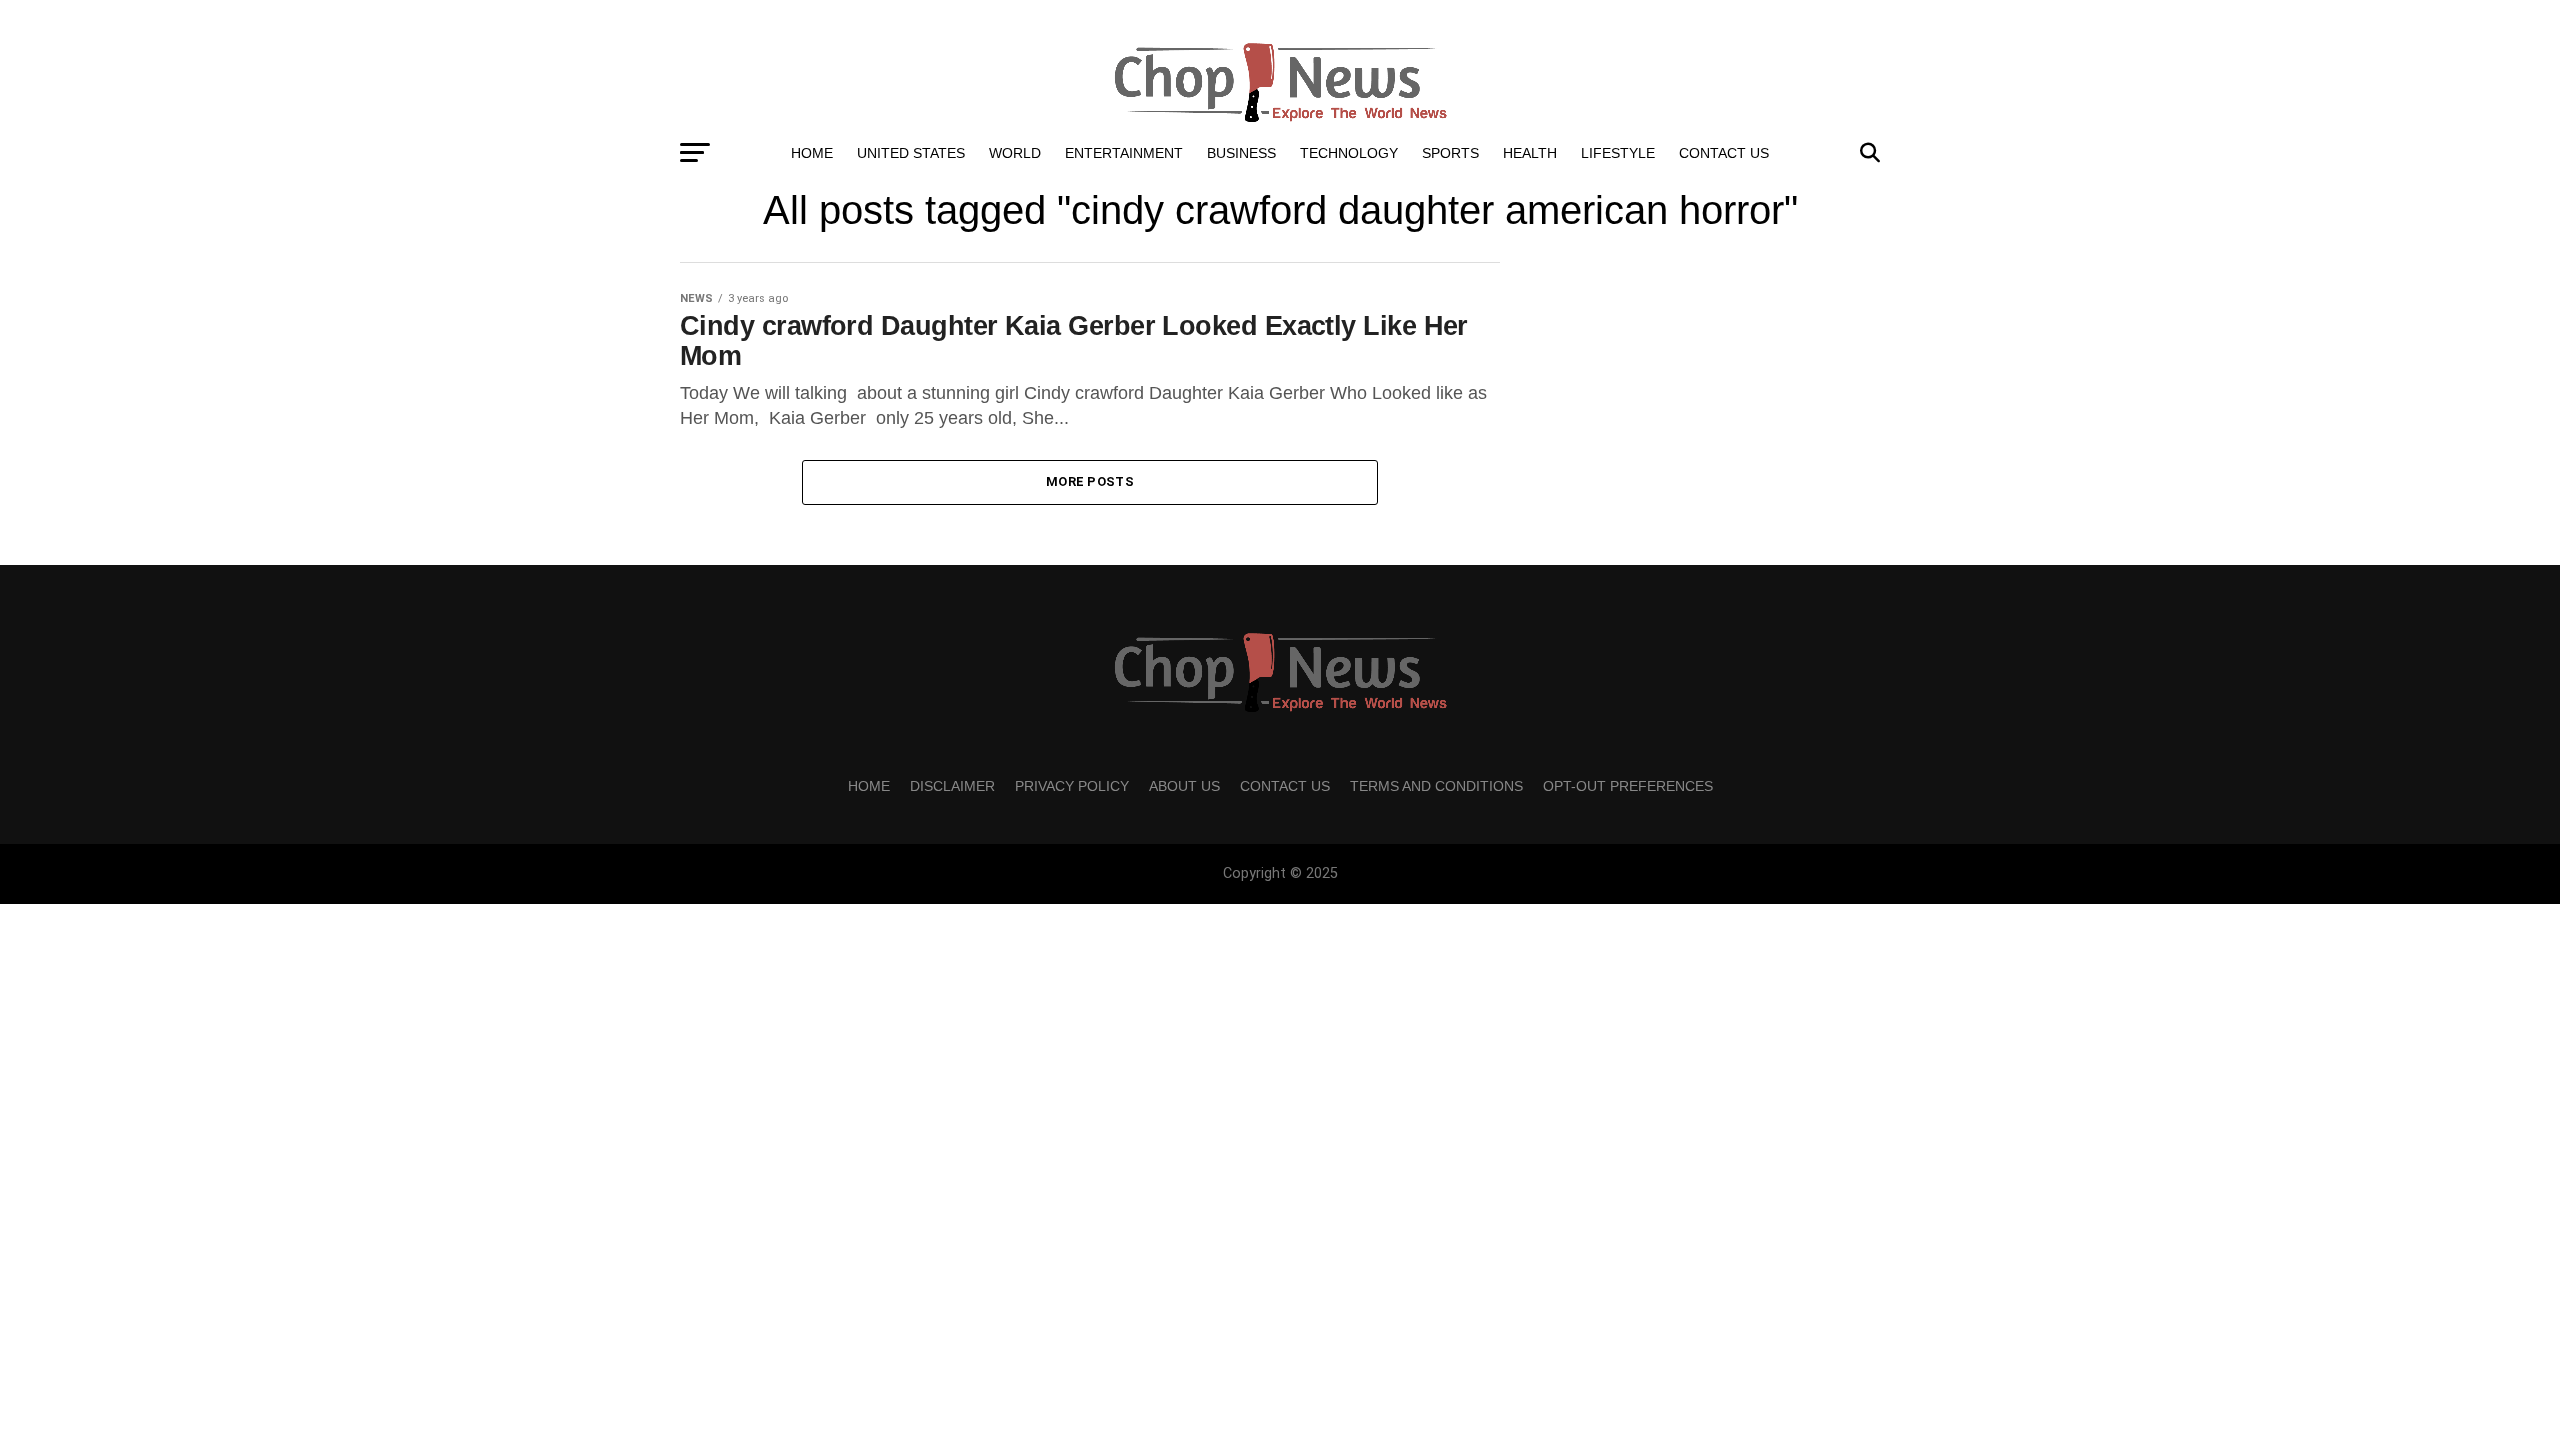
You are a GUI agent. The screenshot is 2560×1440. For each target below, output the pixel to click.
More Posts (1090, 481)
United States (911, 153)
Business (1241, 153)
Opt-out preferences (1628, 786)
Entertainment (1124, 153)
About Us (1184, 786)
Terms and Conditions (1436, 786)
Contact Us (1724, 153)
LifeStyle (1618, 153)
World (1015, 153)
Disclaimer (952, 786)
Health (1530, 153)
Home (812, 153)
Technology (1349, 153)
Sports (1450, 153)
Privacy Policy (1072, 786)
